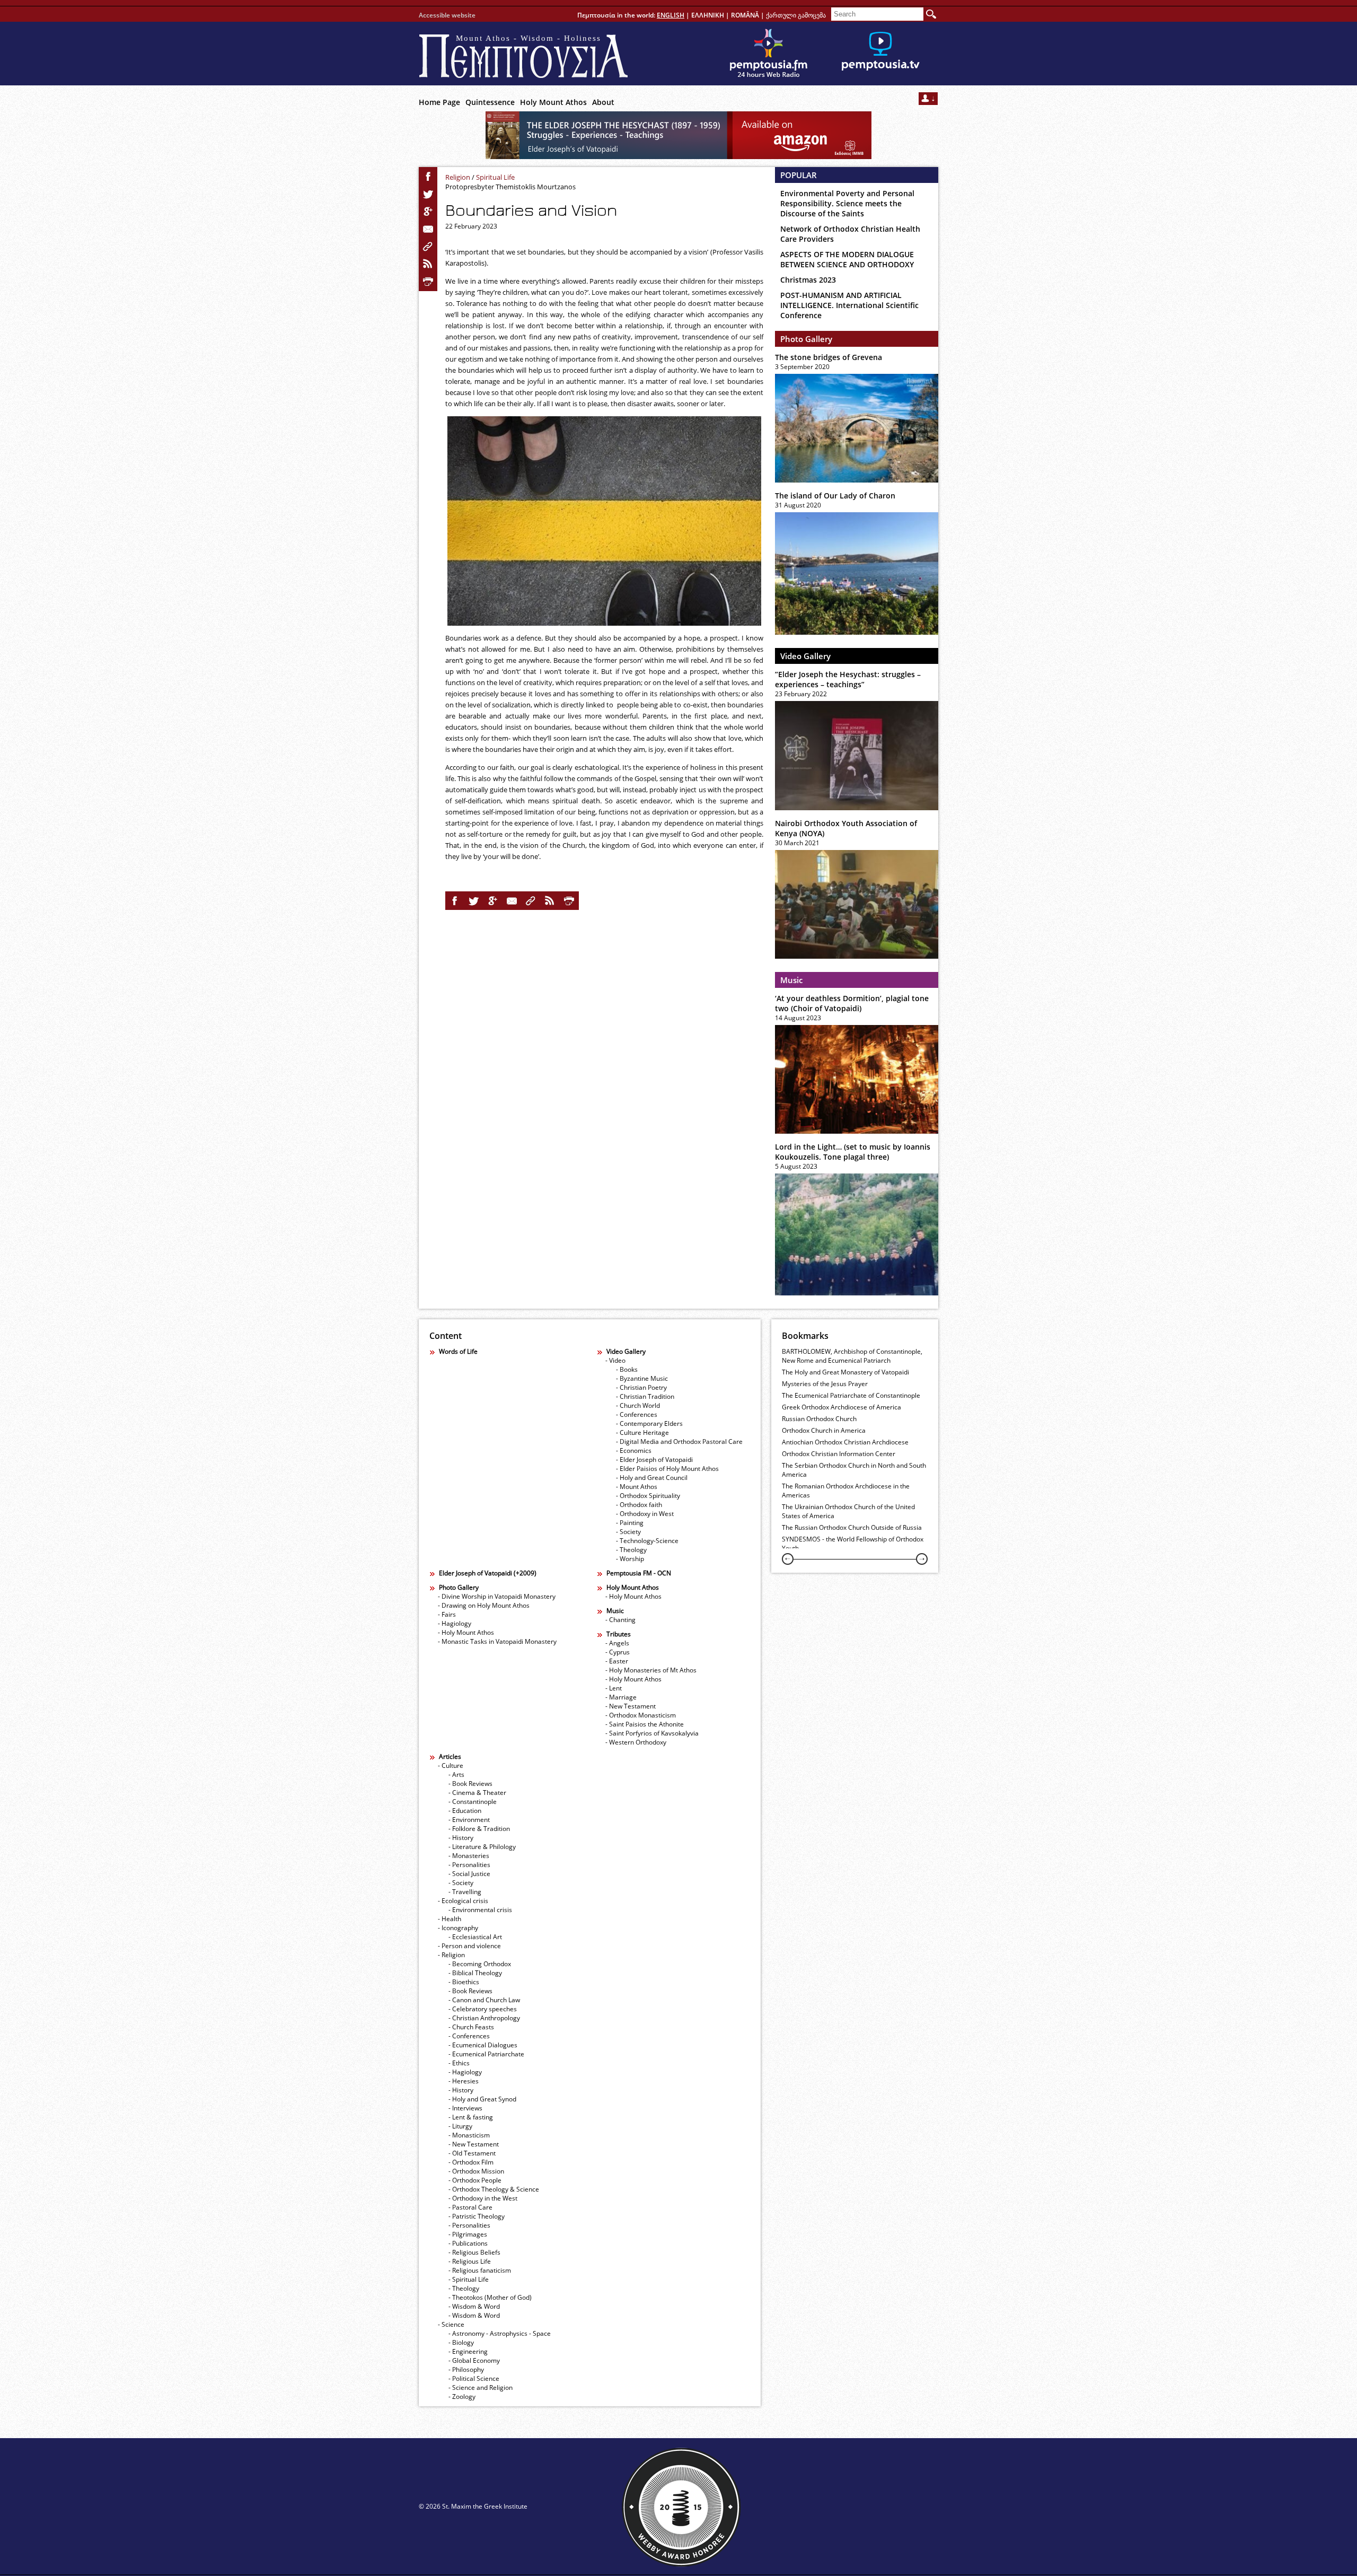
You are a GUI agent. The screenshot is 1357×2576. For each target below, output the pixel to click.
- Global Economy (474, 2360)
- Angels (617, 1643)
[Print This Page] (428, 282)
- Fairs (447, 1614)
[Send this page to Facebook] (428, 177)
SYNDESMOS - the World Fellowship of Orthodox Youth (853, 1544)
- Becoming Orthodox (480, 1964)
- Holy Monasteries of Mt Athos (651, 1670)
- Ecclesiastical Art (475, 1937)
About (603, 102)
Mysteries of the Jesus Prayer (825, 1384)
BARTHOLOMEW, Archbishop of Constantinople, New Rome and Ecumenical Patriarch (852, 1356)
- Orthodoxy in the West (483, 2198)
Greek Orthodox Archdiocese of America (841, 1407)
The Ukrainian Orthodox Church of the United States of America (848, 1511)
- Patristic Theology (477, 2216)
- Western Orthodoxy (636, 1742)
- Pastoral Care (470, 2207)
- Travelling (465, 1892)
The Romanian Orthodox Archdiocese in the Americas (846, 1491)
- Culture (451, 1765)
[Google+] (428, 212)
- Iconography (458, 1928)
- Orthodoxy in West (645, 1514)
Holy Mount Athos (553, 102)
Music (791, 980)
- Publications (468, 2243)
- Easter (617, 1661)
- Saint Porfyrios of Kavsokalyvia (652, 1733)
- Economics (634, 1451)
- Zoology (462, 2397)
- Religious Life (470, 2261)
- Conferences (637, 1414)
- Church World (638, 1405)
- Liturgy (460, 2126)
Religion (458, 177)
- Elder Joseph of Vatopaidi (654, 1460)
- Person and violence (469, 1946)
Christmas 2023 (808, 280)
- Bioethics (464, 1982)
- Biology (461, 2342)
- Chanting (620, 1620)
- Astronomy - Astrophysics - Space (500, 2333)
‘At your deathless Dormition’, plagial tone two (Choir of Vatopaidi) (852, 1003)
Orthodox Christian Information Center (839, 1454)
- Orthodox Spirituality (648, 1496)
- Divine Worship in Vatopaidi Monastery (497, 1596)
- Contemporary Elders (649, 1423)
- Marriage (621, 1697)
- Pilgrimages (468, 2234)
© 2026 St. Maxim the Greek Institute (473, 2506)
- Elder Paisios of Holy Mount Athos (667, 1469)
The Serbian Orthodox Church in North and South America (854, 1470)
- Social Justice (469, 1874)
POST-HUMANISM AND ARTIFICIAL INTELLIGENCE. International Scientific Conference (849, 305)
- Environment (469, 1820)
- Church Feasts (471, 2027)
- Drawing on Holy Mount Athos (484, 1605)
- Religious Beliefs (474, 2252)
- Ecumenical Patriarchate (486, 2054)
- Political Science (474, 2378)
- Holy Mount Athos (466, 1632)
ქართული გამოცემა (796, 15)
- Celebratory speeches (483, 2009)
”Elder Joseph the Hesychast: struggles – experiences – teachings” (848, 679)
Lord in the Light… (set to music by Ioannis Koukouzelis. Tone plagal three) (853, 1152)
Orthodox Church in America (824, 1430)
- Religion (451, 1955)
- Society (628, 1532)
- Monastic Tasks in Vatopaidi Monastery (497, 1641)
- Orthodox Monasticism (641, 1715)
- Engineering (468, 2351)
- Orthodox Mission (476, 2171)
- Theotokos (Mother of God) (490, 2297)
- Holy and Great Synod (482, 2099)
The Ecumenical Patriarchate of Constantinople (851, 1395)
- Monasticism (469, 2135)
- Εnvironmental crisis (480, 1910)
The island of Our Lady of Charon (835, 496)
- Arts (456, 1775)
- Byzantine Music (642, 1378)
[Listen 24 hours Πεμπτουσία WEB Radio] (769, 54)
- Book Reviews (470, 1784)
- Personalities (469, 1865)
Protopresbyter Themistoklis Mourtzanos (510, 187)
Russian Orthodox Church (819, 1419)
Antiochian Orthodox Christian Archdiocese (845, 1442)
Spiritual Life (495, 177)
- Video (615, 1360)
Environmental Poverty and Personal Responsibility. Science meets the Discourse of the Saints (847, 203)
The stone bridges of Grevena (829, 357)
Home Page (439, 102)
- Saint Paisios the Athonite (645, 1724)
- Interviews (465, 2108)
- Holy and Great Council (652, 1478)
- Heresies (464, 2081)
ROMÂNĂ (745, 15)
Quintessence (490, 102)
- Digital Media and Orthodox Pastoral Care (679, 1442)
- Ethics (459, 2063)
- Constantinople (473, 1802)
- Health (450, 1919)
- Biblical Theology (475, 1973)
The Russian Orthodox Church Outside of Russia (852, 1527)
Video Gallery (805, 656)
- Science (451, 2324)
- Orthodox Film (471, 2162)
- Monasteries (469, 1856)
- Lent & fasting (471, 2117)
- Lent (614, 1688)
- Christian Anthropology (484, 2018)
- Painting (630, 1523)
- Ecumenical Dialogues (483, 2045)
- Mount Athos (637, 1487)
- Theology (631, 1550)
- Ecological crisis (463, 1901)
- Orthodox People (475, 2180)
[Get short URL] (428, 247)
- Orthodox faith (639, 1505)
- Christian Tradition (645, 1396)
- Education (465, 1811)
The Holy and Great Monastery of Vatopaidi (845, 1372)
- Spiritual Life (469, 2279)
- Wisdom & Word (474, 2306)
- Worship (630, 1559)
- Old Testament (472, 2153)
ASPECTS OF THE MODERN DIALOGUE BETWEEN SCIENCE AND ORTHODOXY (847, 259)
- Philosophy (466, 2369)
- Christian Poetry (641, 1387)
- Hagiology (455, 1623)
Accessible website (447, 15)
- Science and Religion (481, 2387)
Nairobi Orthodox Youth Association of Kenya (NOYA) (846, 828)
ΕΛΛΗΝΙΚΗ (708, 15)
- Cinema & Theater (477, 1793)
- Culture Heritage (642, 1432)
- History (461, 1838)
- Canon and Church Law (484, 2000)
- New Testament (631, 1706)
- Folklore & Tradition (479, 1829)
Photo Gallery (806, 339)
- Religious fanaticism (480, 2270)
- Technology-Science (647, 1541)
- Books (627, 1369)
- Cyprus (618, 1652)
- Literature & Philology (482, 1847)
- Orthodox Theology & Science (494, 2189)
